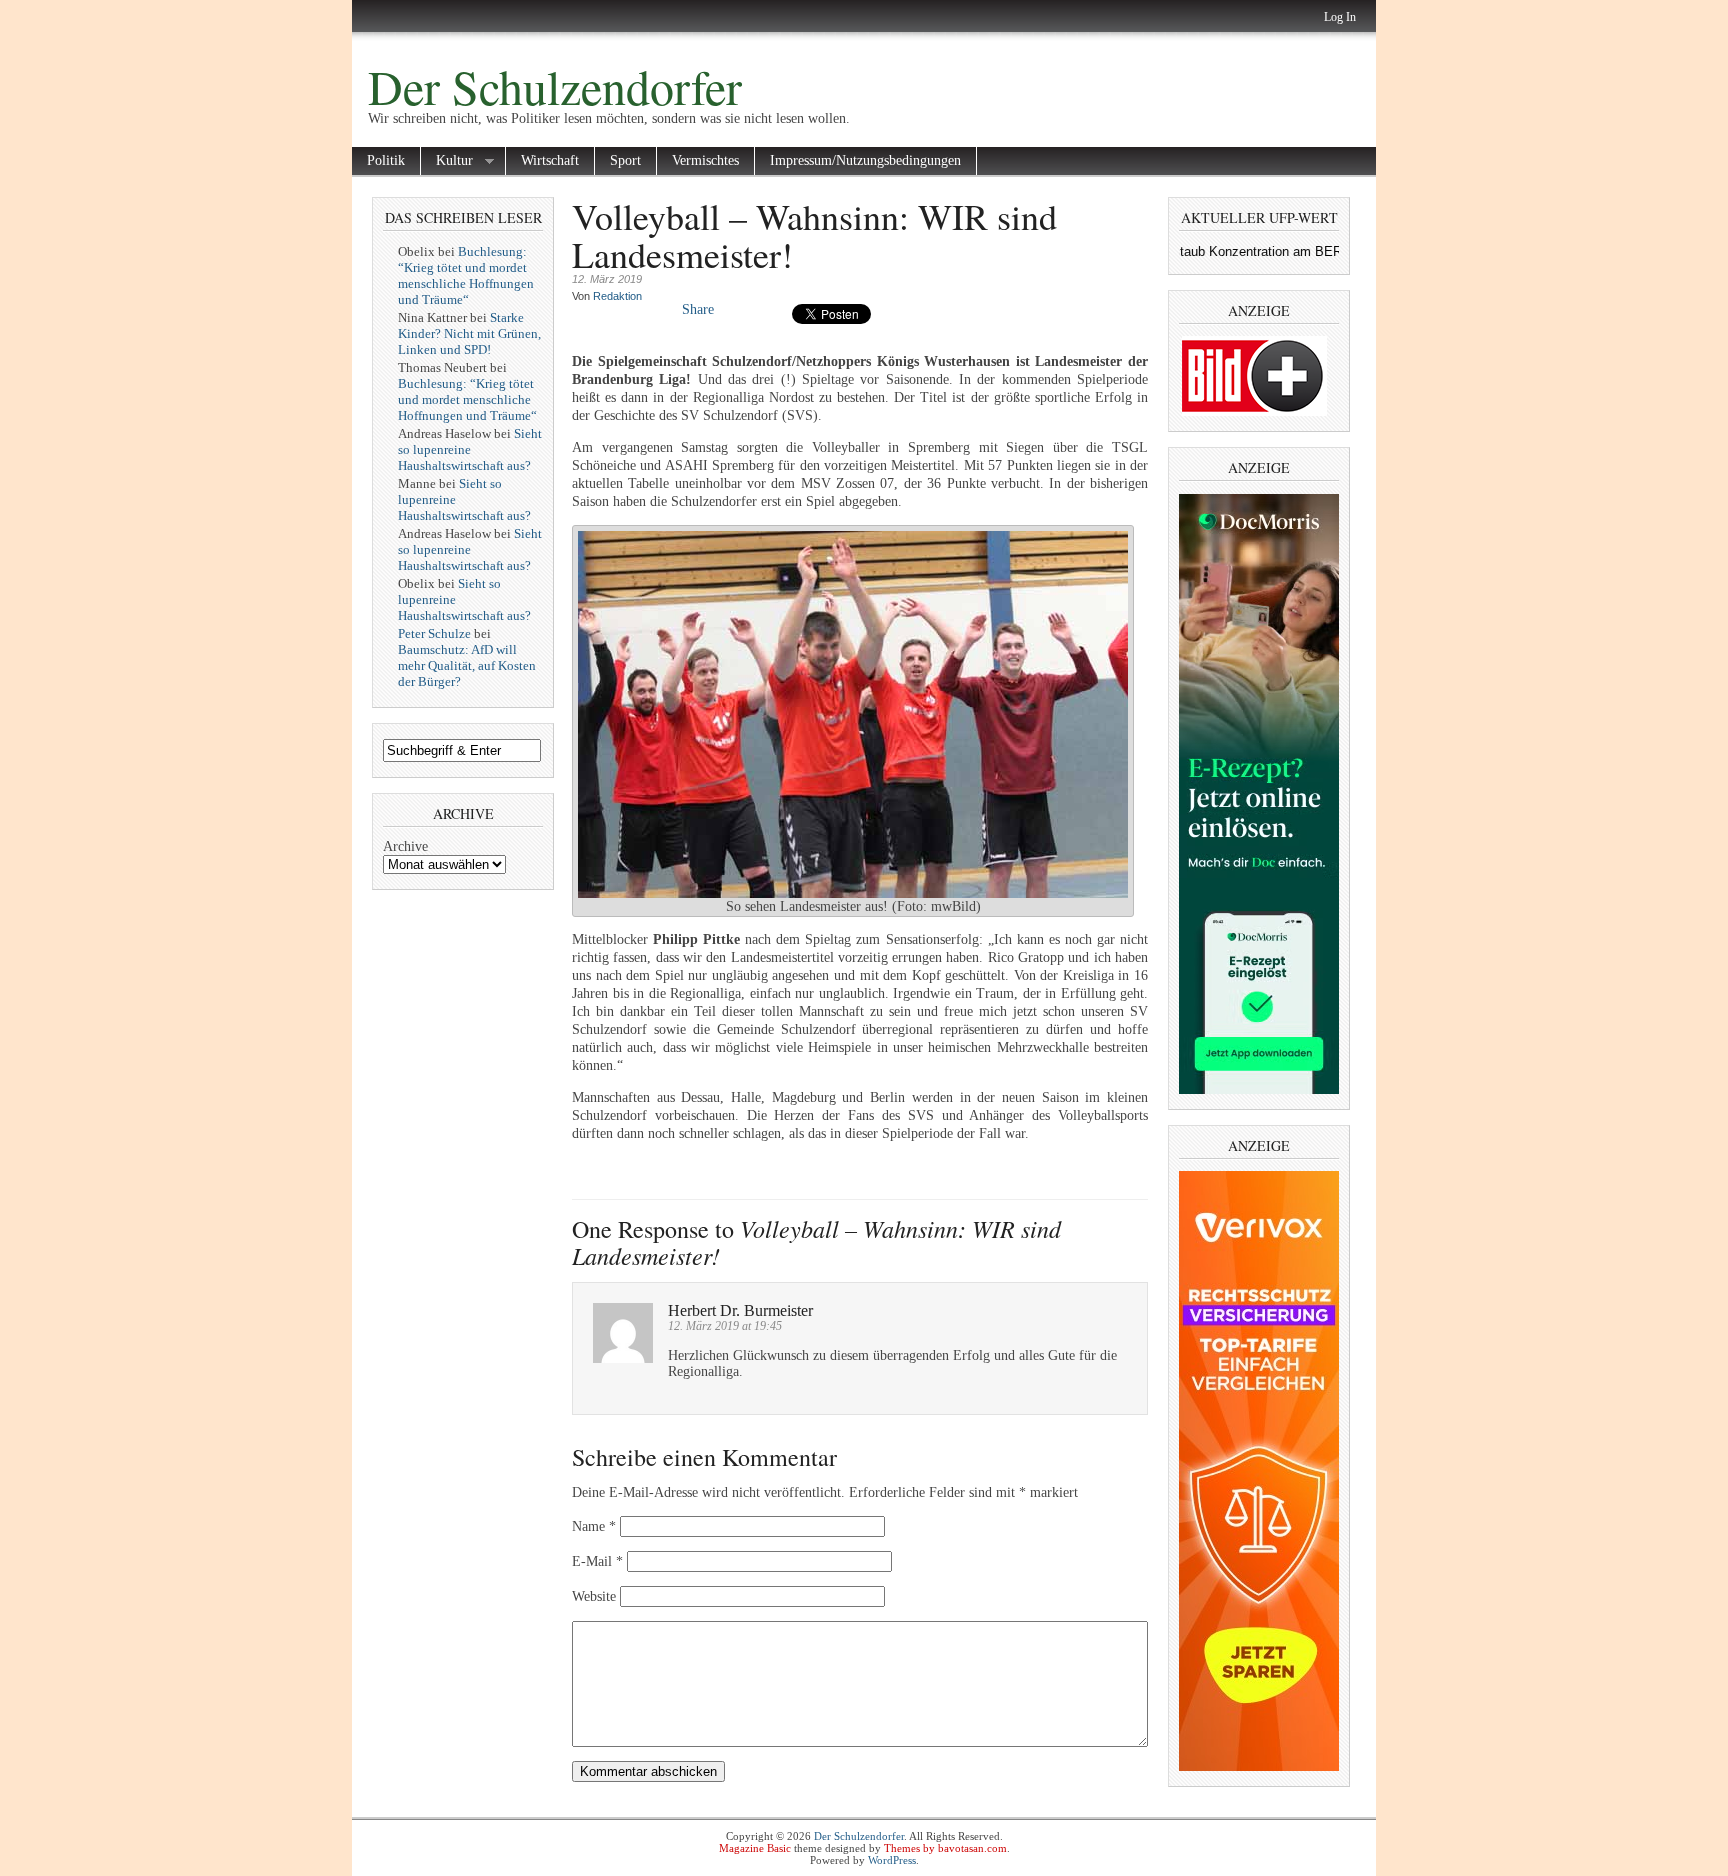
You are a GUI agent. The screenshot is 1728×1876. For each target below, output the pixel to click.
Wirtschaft (550, 160)
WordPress (892, 1860)
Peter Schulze (434, 633)
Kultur (447, 161)
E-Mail (597, 1561)
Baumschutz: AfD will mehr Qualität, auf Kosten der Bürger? (467, 665)
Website (594, 1596)
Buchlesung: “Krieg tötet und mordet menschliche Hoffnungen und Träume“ (466, 275)
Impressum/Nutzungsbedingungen (865, 160)
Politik (386, 160)
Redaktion (617, 296)
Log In (1340, 17)
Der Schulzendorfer (555, 86)
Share (698, 309)
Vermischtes (705, 160)
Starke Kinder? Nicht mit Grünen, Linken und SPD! (469, 333)
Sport (625, 160)
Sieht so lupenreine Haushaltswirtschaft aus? (470, 449)
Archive (405, 846)
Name (594, 1526)
